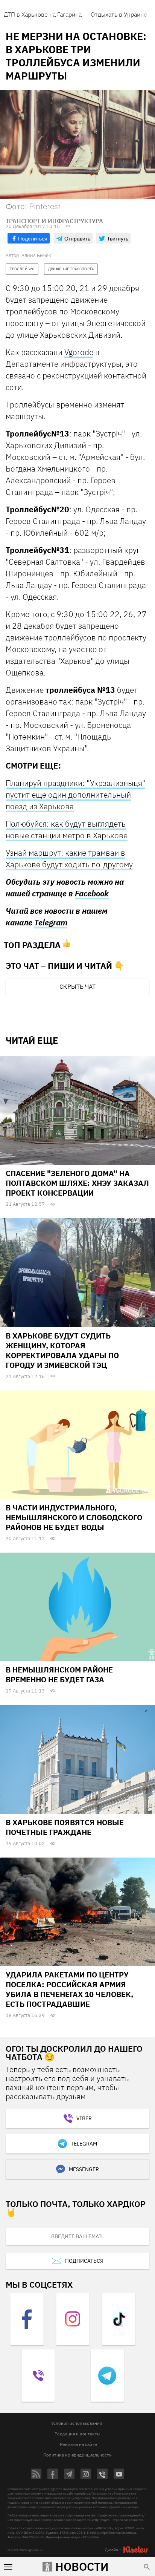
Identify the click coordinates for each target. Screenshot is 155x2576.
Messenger (84, 2169)
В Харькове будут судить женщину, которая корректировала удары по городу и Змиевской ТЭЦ (62, 1350)
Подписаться (84, 2261)
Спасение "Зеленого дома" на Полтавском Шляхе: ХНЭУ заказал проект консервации (77, 1183)
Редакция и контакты (77, 2434)
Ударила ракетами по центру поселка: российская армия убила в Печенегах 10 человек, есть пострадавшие (69, 1989)
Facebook (92, 893)
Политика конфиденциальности (77, 2455)
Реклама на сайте (78, 2444)
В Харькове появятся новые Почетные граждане (65, 1827)
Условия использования (77, 2423)
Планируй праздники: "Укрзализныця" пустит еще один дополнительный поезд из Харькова (75, 795)
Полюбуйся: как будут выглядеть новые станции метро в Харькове (67, 829)
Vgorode (79, 352)
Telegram (51, 922)
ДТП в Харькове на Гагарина (43, 14)
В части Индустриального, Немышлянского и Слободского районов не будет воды (74, 1517)
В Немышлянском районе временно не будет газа (59, 1675)
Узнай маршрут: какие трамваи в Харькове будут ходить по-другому (69, 858)
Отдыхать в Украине (119, 14)
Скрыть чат (77, 986)
